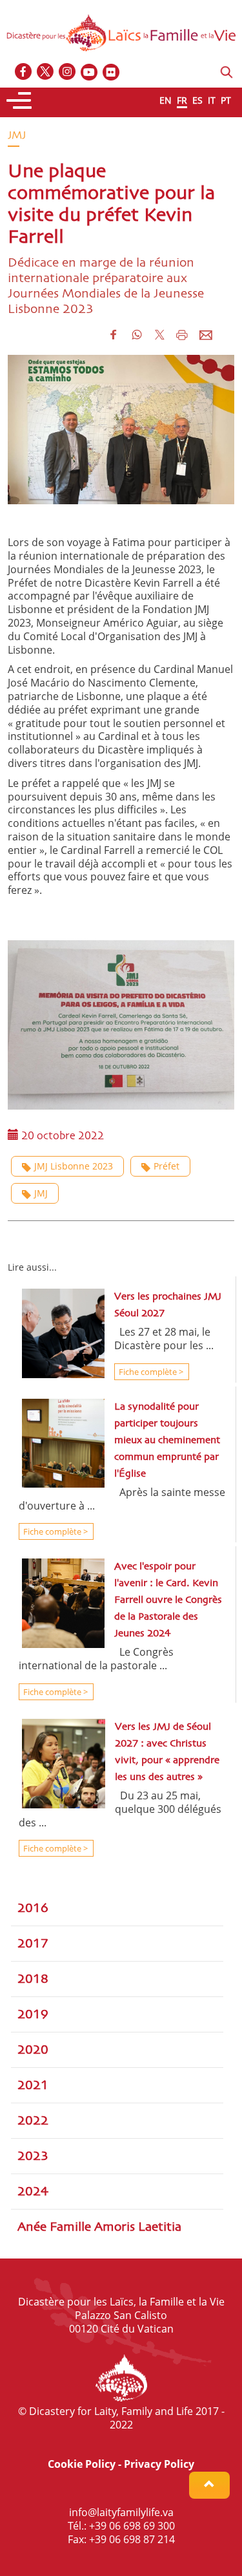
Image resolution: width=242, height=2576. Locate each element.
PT (226, 100)
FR (182, 100)
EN (166, 100)
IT (212, 100)
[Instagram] (68, 72)
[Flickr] (112, 72)
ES (197, 100)
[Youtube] (90, 72)
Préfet (166, 1166)
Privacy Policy (159, 2464)
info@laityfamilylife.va (121, 2512)
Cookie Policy (82, 2464)
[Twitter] (46, 72)
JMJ (41, 1193)
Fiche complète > (150, 1372)
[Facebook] (24, 72)
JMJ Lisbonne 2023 (74, 1166)
